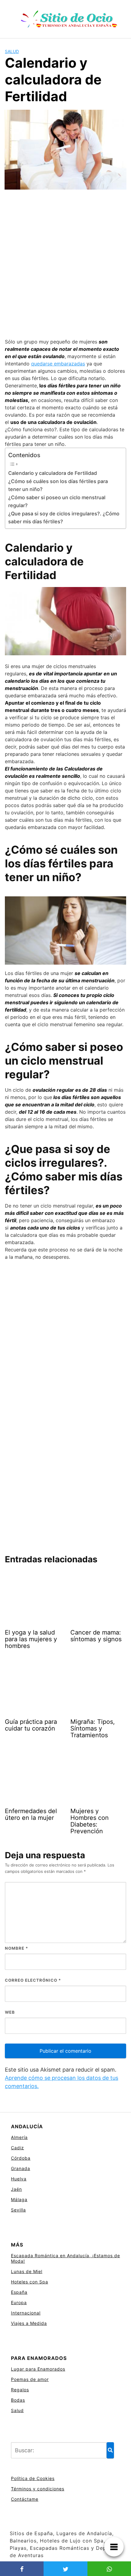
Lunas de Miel (27, 2271)
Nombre (16, 1948)
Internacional (26, 2313)
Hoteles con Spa (30, 2282)
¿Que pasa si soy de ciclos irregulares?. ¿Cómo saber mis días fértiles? (64, 518)
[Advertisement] (65, 265)
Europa (19, 2302)
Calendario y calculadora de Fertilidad (53, 473)
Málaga (19, 2199)
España (19, 2292)
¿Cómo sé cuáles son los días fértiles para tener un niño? (58, 485)
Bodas (18, 2400)
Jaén (16, 2189)
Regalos (20, 2390)
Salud (12, 51)
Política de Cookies (33, 2478)
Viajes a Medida (29, 2323)
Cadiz (18, 2148)
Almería (19, 2137)
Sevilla (18, 2210)
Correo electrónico (33, 1980)
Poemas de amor (30, 2379)
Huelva (19, 2179)
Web (10, 2012)
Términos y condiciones (38, 2489)
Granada (21, 2168)
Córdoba (21, 2158)
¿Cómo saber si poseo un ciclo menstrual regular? (57, 501)
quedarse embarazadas (58, 364)
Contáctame (25, 2499)
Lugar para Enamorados (38, 2369)
